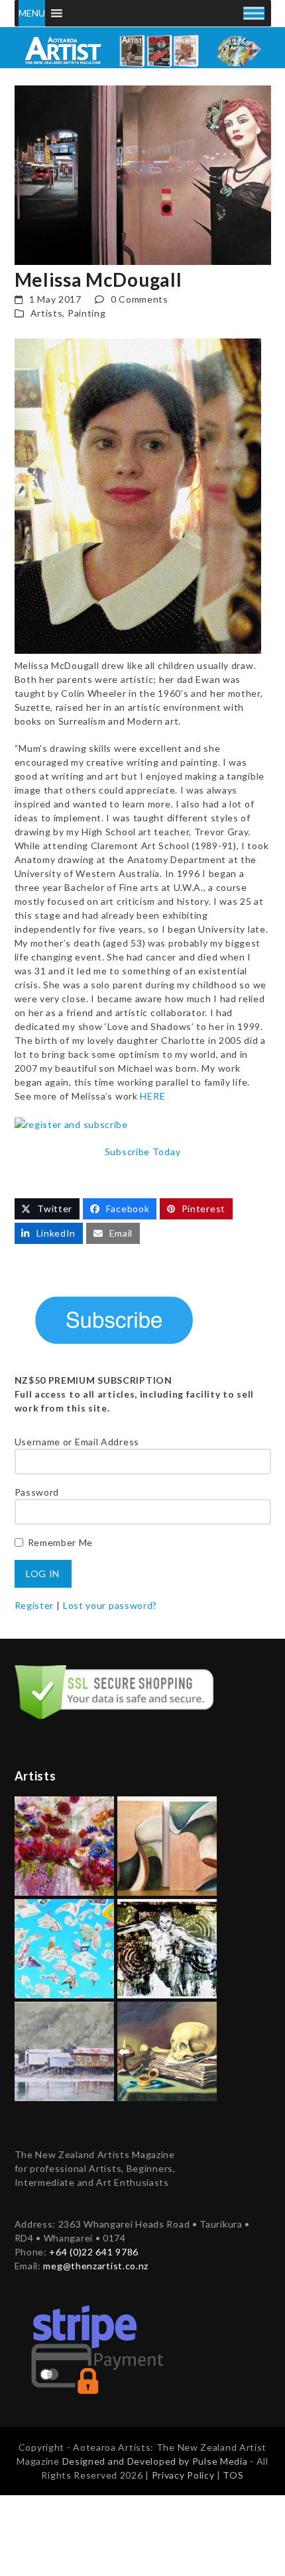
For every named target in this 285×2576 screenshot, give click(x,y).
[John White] (64, 2050)
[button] (47, 1209)
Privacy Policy (185, 2475)
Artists (47, 313)
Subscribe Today (143, 1152)
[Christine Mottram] (167, 2050)
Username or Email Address (77, 1442)
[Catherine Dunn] (167, 1948)
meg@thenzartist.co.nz (96, 2266)
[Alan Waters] (64, 1948)
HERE (152, 1096)
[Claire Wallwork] (167, 1845)
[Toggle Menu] (254, 13)
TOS (233, 2475)
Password (37, 1492)
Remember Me (61, 1542)
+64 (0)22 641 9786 (94, 2252)
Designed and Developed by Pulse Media (155, 2461)
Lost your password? (110, 1605)
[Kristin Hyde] (64, 1845)
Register (34, 1605)
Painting (87, 313)
